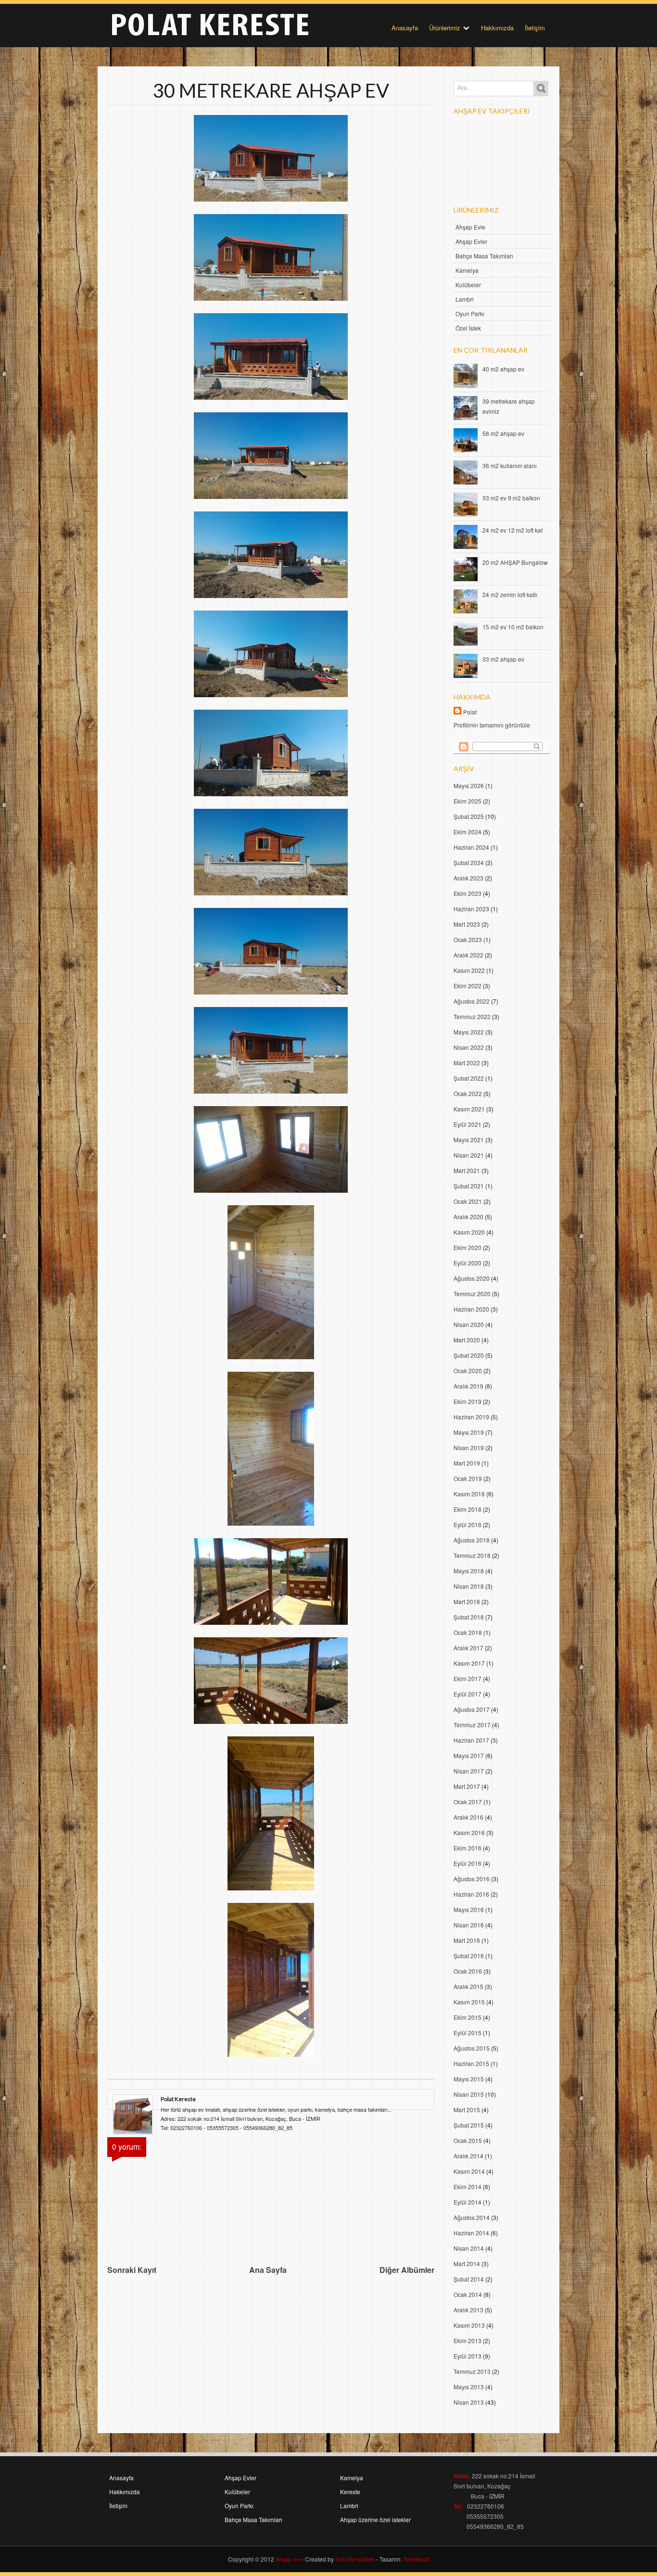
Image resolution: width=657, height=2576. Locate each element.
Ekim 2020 (467, 1247)
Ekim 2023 (467, 893)
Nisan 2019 (469, 1447)
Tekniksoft (416, 2559)
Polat (470, 712)
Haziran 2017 (471, 1740)
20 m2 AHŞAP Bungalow (515, 562)
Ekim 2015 (467, 2017)
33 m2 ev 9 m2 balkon (511, 498)
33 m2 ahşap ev (503, 659)
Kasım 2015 (469, 2002)
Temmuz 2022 (472, 1016)
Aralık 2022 (468, 955)
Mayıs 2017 (469, 1755)
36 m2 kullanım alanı (510, 465)
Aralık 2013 (468, 2310)
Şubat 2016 (469, 1956)
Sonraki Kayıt (132, 2270)
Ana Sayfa (268, 2270)
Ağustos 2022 (472, 1001)
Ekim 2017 (467, 1678)
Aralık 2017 (468, 1648)
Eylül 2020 (467, 1263)
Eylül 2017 (467, 1694)
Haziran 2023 (471, 909)
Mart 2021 (467, 1170)
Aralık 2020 (468, 1217)
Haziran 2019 (471, 1417)
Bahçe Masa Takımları (484, 256)
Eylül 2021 (467, 1124)
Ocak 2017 (468, 1802)
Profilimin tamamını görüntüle (492, 725)
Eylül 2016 (467, 1863)
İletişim (535, 28)
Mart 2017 (467, 1786)
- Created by (337, 2559)
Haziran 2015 (471, 2063)
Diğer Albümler (407, 2270)
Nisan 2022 (469, 1047)
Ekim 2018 (467, 1509)
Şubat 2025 (469, 816)
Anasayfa (405, 28)
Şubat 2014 (469, 2279)
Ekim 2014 (467, 2187)
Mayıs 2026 (469, 785)
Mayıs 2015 (469, 2079)
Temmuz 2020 (472, 1294)
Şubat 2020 (469, 1355)
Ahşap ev (288, 2559)
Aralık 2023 (468, 878)
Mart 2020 (467, 1340)
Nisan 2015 (469, 2094)
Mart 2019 (467, 1463)
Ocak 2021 (468, 1201)
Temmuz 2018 (472, 1555)
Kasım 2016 (469, 1832)
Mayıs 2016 (469, 1909)
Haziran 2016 (471, 1894)
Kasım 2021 (469, 1109)
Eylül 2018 (467, 1524)
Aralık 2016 (468, 1817)
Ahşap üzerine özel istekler (375, 2519)
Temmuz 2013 (472, 2371)
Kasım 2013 (469, 2325)
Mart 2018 (467, 1601)
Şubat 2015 (469, 2125)
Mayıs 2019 (469, 1432)
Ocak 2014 (468, 2294)
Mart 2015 (467, 2110)
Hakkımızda (497, 28)
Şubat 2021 (469, 1186)
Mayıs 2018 (469, 1571)
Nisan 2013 (469, 2402)
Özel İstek (468, 328)
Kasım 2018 (469, 1494)
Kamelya (467, 270)
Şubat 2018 (469, 1617)
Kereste (350, 2492)
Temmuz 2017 (472, 1725)
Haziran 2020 (471, 1309)
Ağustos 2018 (472, 1540)
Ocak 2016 (468, 1971)
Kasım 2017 (469, 1663)
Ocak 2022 (468, 1093)
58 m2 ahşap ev (503, 433)
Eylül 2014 (467, 2202)
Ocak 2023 (468, 939)
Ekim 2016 (467, 1848)
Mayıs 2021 (469, 1140)
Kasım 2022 (469, 970)
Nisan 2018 (469, 1586)
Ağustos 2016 (472, 1879)
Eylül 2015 (467, 2033)
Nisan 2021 (469, 1155)
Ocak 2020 (468, 1371)
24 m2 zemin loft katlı (510, 594)
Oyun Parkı (470, 313)
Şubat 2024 (469, 862)
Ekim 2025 (467, 801)
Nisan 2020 (469, 1324)
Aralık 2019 (468, 1386)
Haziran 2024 (471, 847)
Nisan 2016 (469, 1925)
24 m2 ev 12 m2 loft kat (512, 530)
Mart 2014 (467, 2264)
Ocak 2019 (468, 1478)
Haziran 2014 (471, 2233)
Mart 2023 (467, 924)
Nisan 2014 (469, 2248)
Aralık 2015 (468, 1986)
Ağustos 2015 (472, 2048)
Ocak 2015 (468, 2140)
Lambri (465, 299)
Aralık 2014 (468, 2156)
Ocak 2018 (468, 1632)
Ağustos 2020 (472, 1278)
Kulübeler (468, 285)
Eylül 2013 (467, 2356)
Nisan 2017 (469, 1771)
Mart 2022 (467, 1063)
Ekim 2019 (467, 1401)
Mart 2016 (467, 1940)
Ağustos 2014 (472, 2217)
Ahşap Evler (471, 241)
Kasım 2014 (469, 2171)
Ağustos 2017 (472, 1709)
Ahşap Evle (470, 227)
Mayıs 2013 (469, 2387)
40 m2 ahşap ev (503, 369)
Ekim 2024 (467, 832)
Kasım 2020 (469, 1232)
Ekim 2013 (467, 2340)
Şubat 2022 (469, 1078)
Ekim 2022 (467, 986)
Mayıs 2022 (469, 1032)
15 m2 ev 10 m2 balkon (513, 627)
